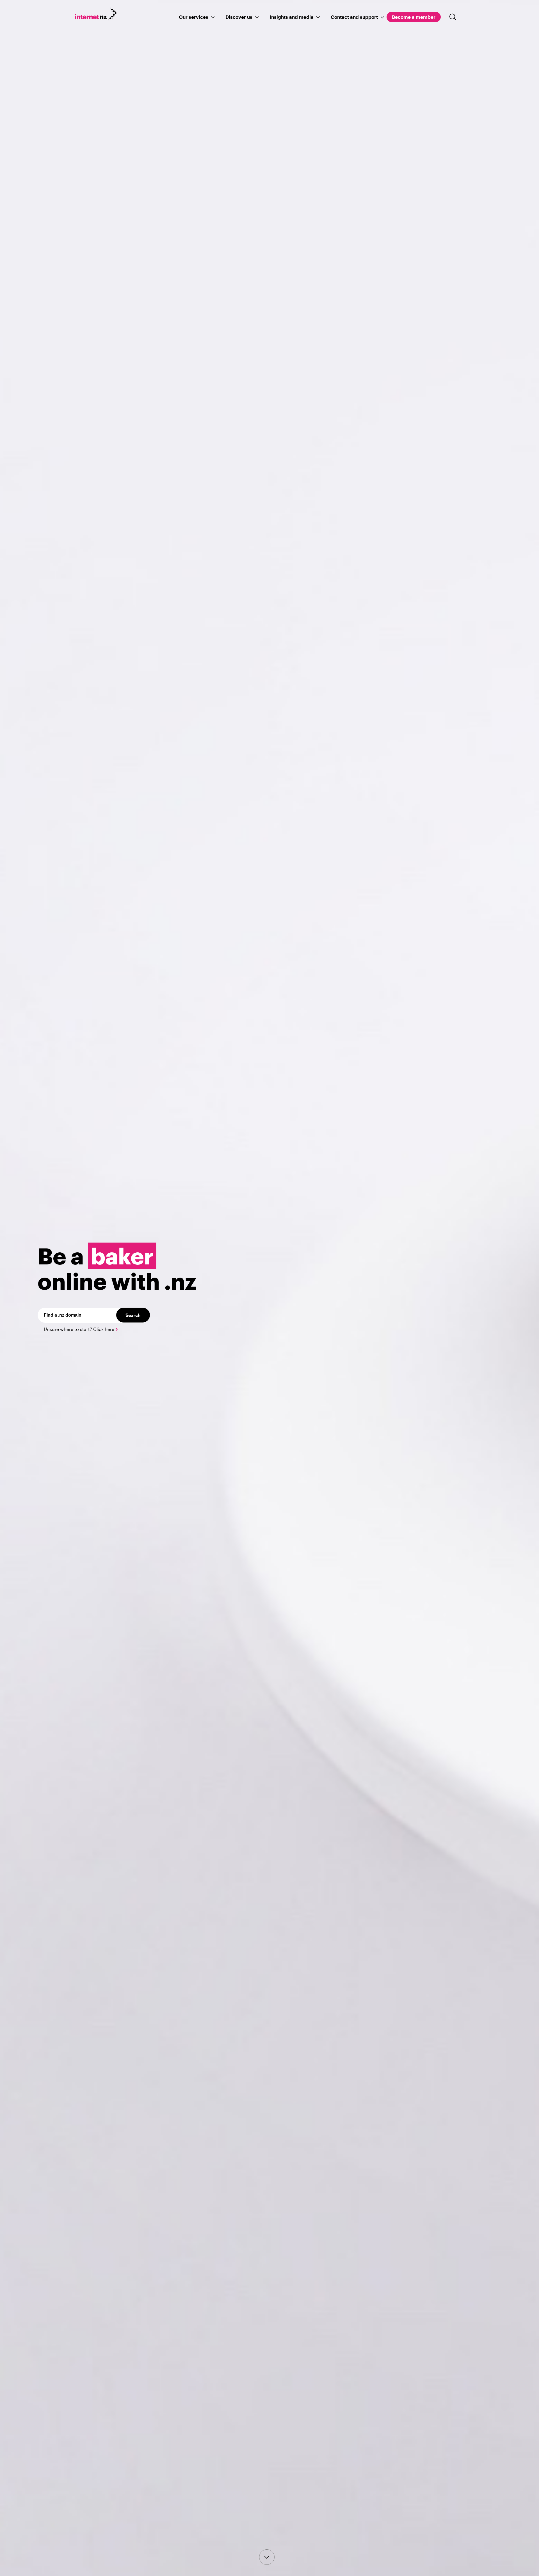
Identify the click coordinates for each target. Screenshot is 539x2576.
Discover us (239, 17)
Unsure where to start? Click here (79, 1329)
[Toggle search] (453, 17)
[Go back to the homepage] (99, 15)
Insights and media (292, 17)
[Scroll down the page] (267, 2557)
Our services (194, 17)
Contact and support (354, 17)
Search (133, 1315)
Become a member (414, 17)
